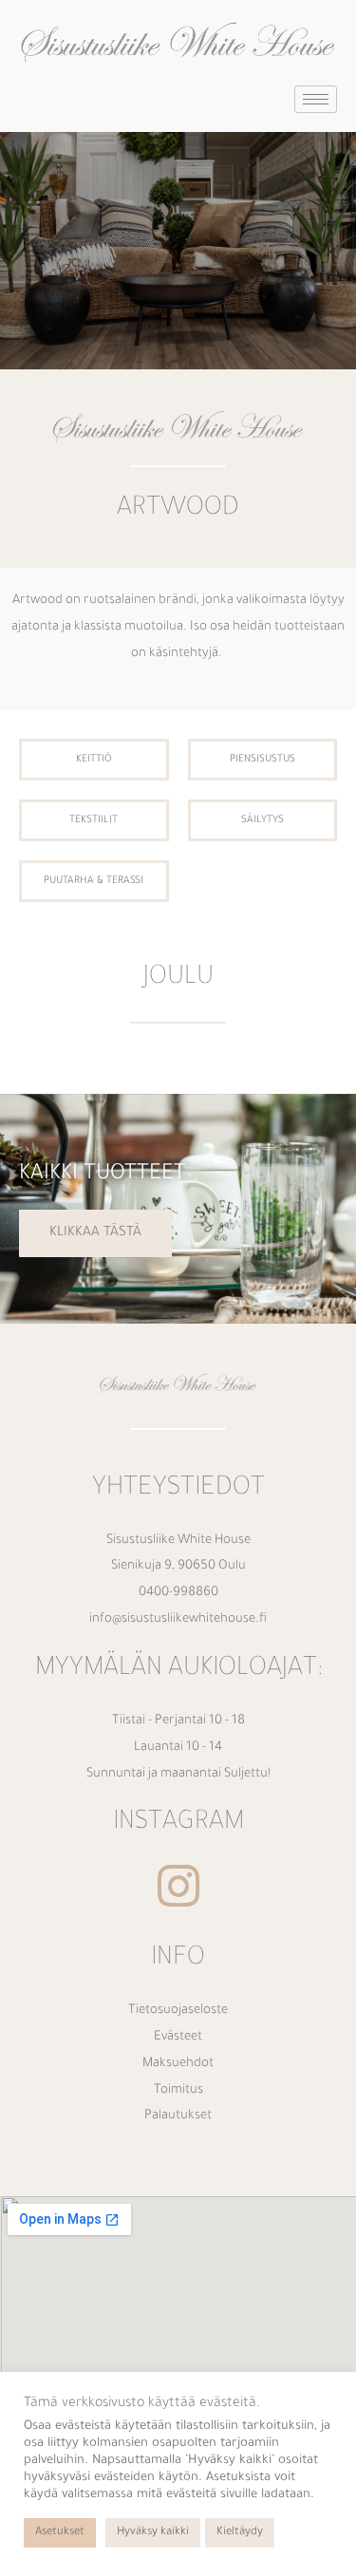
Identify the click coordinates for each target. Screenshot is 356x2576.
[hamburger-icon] (316, 99)
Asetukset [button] (60, 2533)
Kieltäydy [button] (240, 2533)
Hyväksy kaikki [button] (153, 2533)
